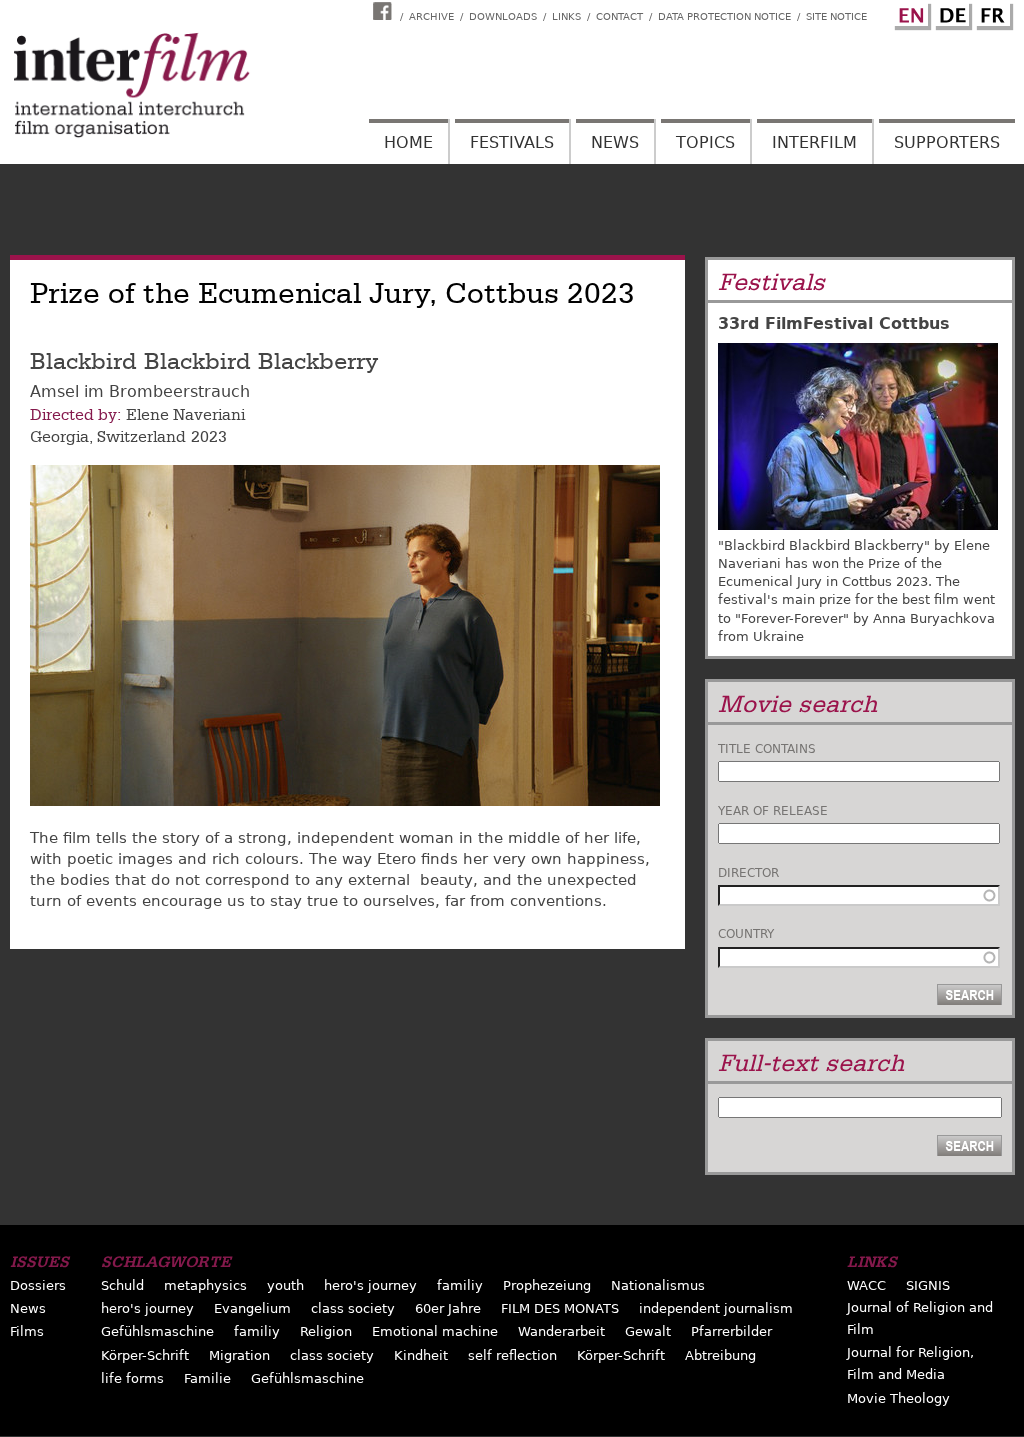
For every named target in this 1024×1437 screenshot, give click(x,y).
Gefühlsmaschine (157, 1331)
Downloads (503, 16)
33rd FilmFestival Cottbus (834, 323)
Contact (619, 16)
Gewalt (648, 1331)
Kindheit (421, 1355)
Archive (431, 16)
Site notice (836, 16)
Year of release (773, 811)
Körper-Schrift (145, 1355)
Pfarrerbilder (731, 1331)
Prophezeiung (547, 1285)
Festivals (512, 142)
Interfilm (814, 142)
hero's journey (370, 1285)
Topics (705, 142)
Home (408, 142)
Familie (207, 1378)
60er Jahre (448, 1308)
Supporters (947, 142)
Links (566, 16)
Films (27, 1331)
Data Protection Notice (724, 16)
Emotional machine (435, 1331)
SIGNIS (928, 1285)
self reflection (512, 1355)
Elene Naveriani (185, 415)
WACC (866, 1285)
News (615, 142)
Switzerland (141, 437)
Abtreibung (720, 1355)
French (992, 13)
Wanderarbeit (561, 1331)
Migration (239, 1355)
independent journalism (716, 1308)
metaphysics (205, 1285)
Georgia (59, 437)
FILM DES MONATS (560, 1308)
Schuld (122, 1285)
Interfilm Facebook (385, 11)
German (951, 13)
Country (746, 934)
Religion (326, 1331)
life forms (132, 1378)
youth (285, 1285)
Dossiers (38, 1285)
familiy (460, 1285)
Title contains (767, 749)
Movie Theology (898, 1398)
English (910, 13)
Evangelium (252, 1308)
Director (748, 873)
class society (353, 1308)
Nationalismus (658, 1285)
